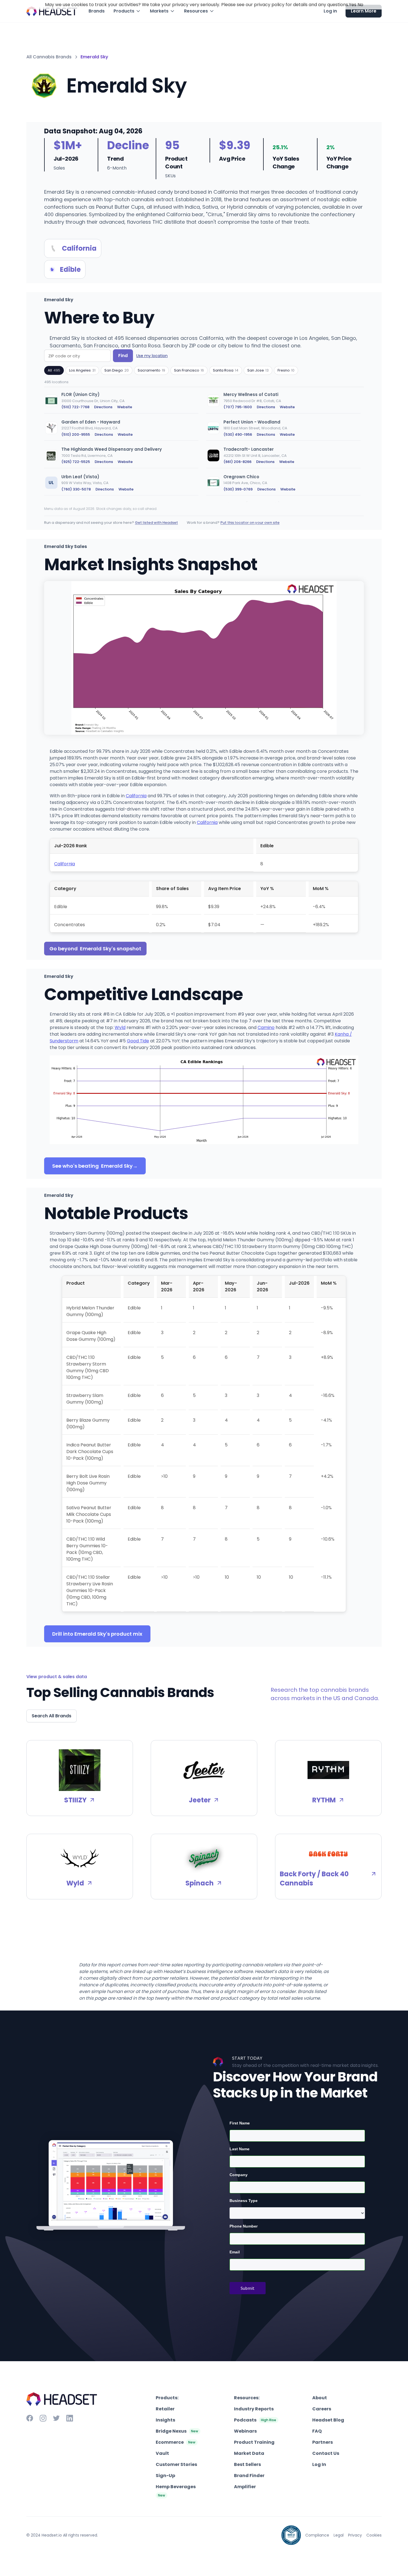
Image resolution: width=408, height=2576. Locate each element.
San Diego (117, 370)
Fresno (286, 370)
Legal (339, 2535)
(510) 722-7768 (75, 407)
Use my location (152, 356)
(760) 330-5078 (76, 489)
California (136, 796)
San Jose (258, 370)
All (54, 370)
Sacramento (151, 370)
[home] (52, 11)
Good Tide (138, 1041)
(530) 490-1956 (238, 434)
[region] (204, 445)
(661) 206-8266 (237, 462)
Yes (353, 5)
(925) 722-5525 (76, 462)
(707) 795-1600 (238, 407)
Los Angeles (82, 370)
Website (125, 407)
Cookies (374, 2535)
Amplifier (245, 2487)
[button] (127, 11)
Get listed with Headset (156, 523)
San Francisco (189, 370)
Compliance (317, 2535)
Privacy (355, 2535)
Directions (103, 407)
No (360, 5)
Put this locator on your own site (250, 523)
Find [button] (123, 356)
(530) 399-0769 (238, 489)
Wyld (120, 1027)
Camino (266, 1027)
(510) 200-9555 (76, 434)
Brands (97, 11)
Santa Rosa (226, 370)
